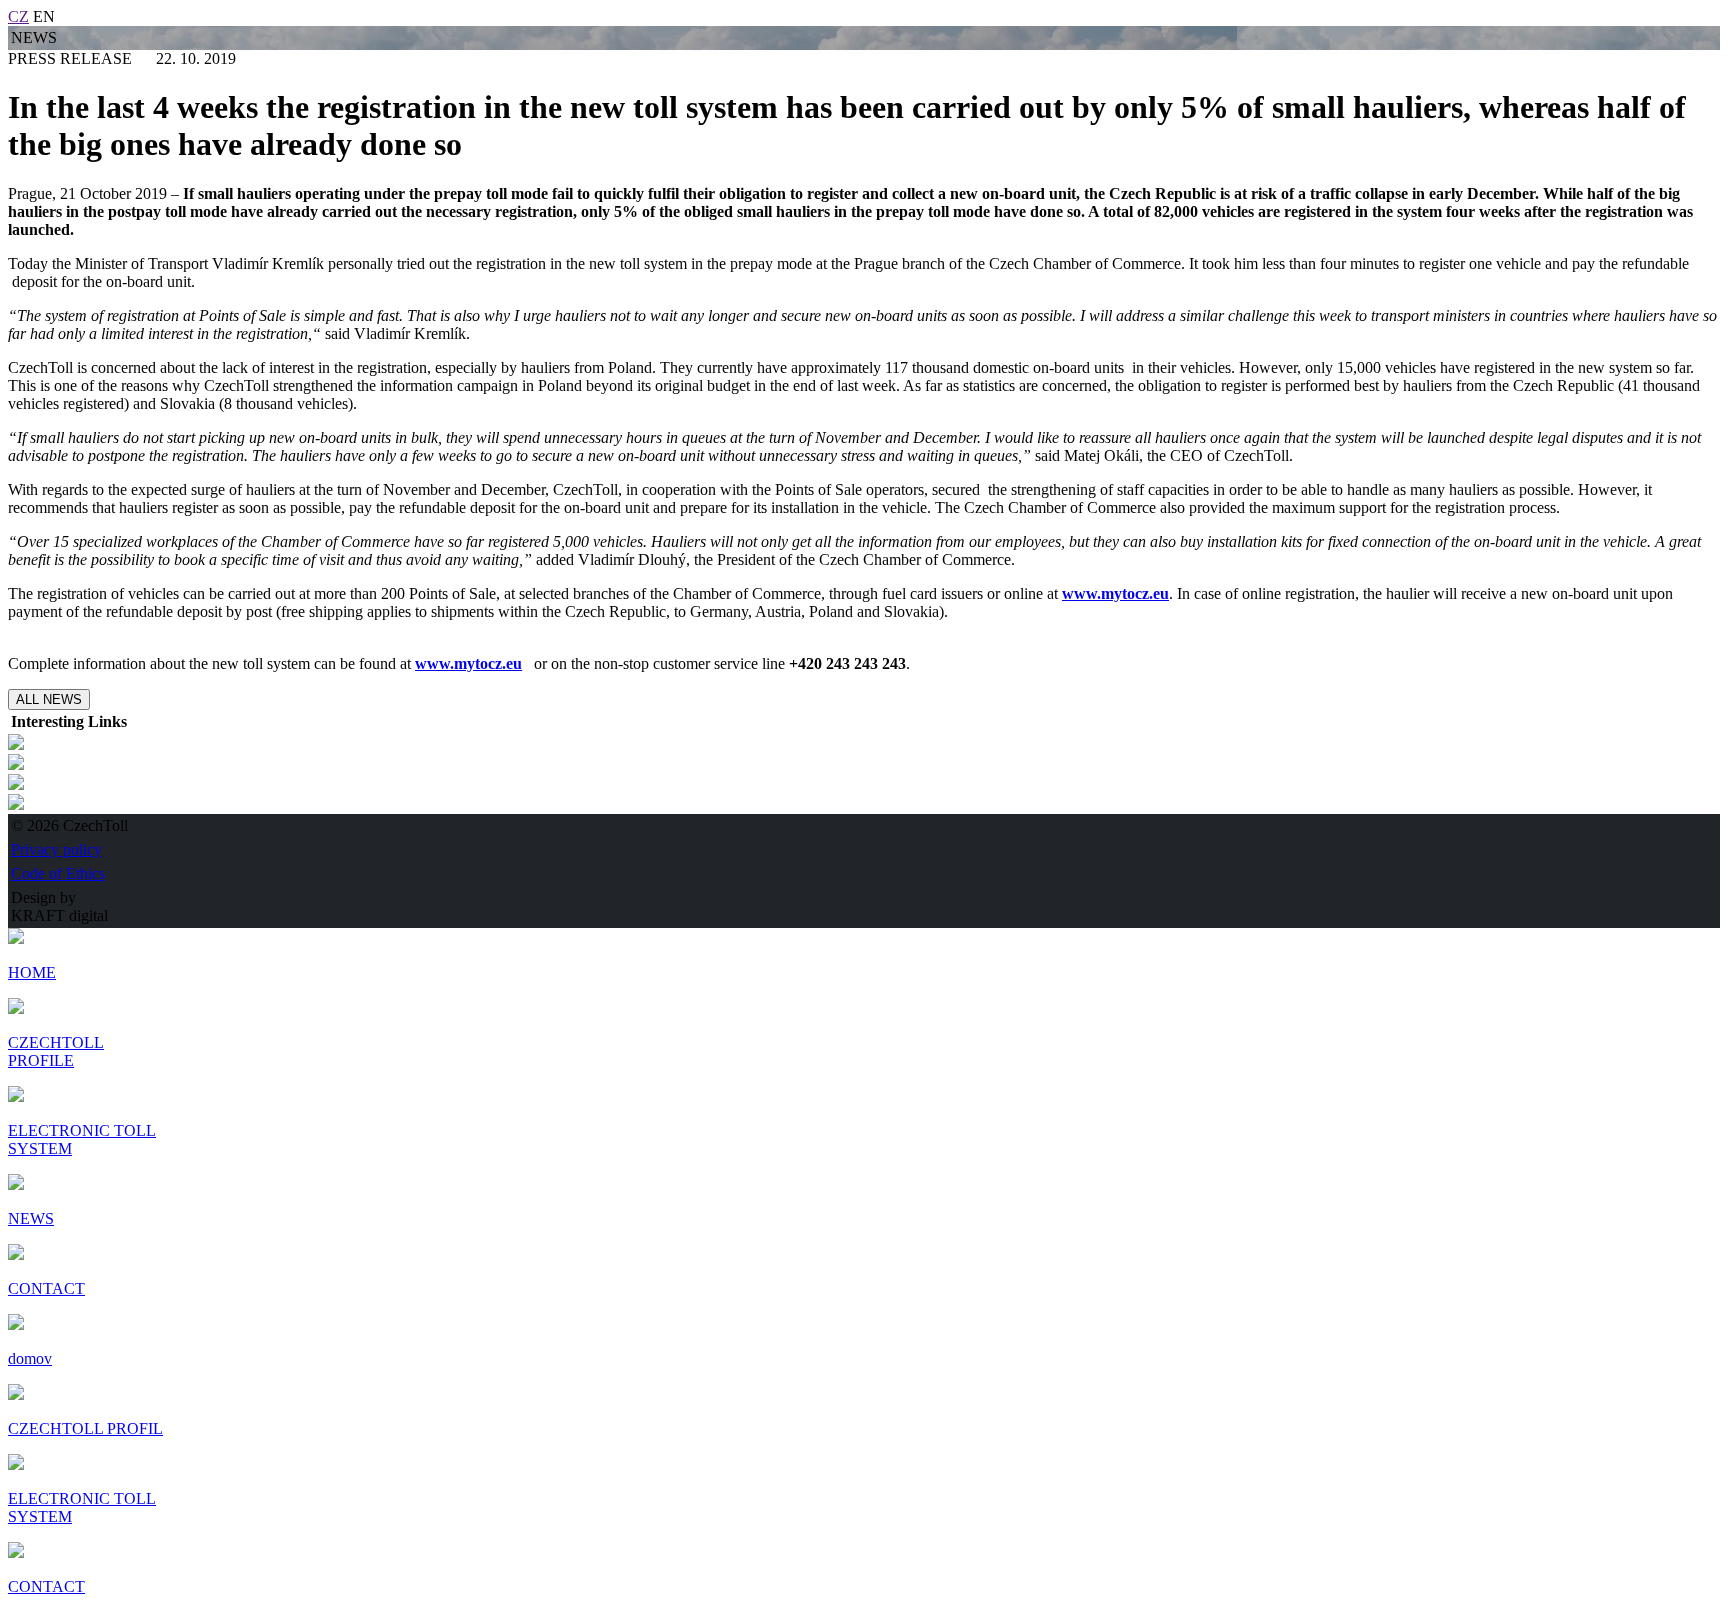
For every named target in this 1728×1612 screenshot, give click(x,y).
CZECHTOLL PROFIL (85, 1428)
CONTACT (46, 1586)
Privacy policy (56, 849)
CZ (18, 16)
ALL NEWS (49, 699)
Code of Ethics (58, 873)
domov (30, 1358)
